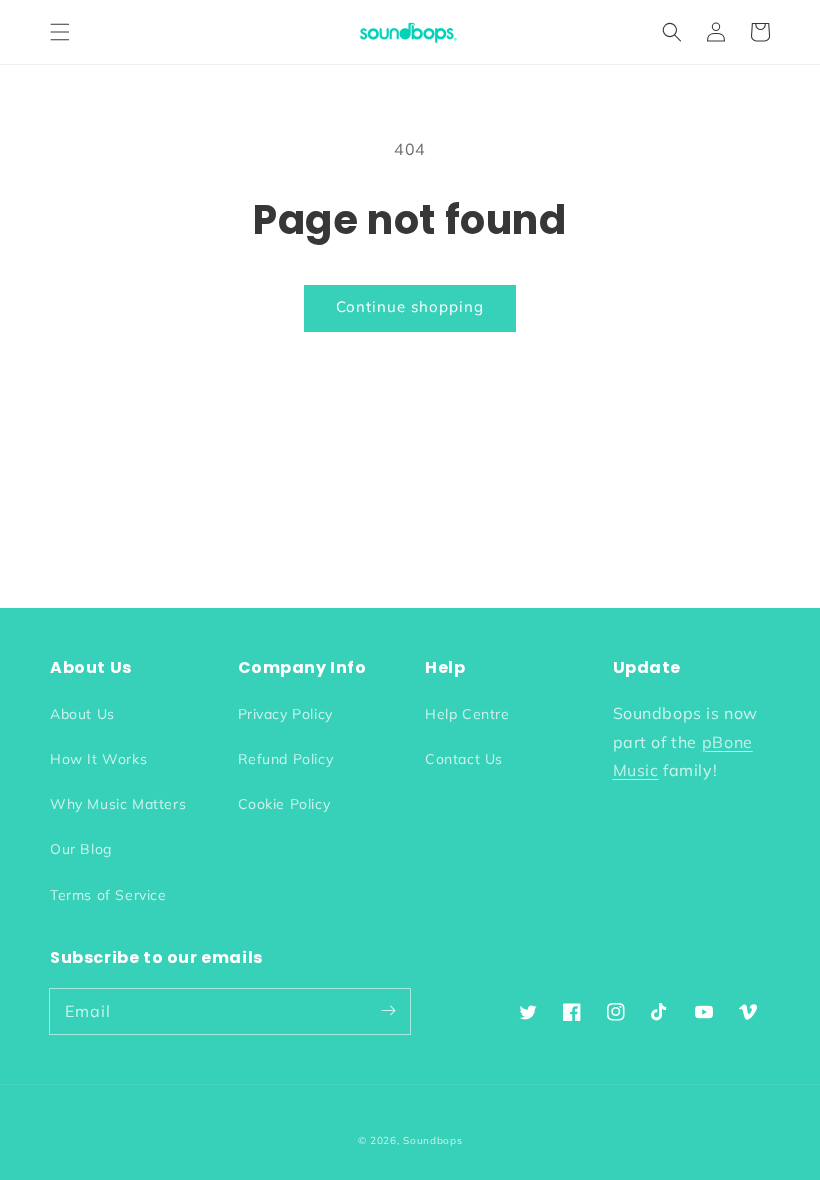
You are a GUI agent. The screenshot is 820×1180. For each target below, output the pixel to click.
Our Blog (81, 849)
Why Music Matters (118, 804)
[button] (60, 32)
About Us (82, 714)
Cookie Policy (284, 804)
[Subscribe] (388, 1011)
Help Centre (467, 714)
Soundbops (432, 1140)
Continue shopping (410, 306)
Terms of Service (108, 895)
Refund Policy (286, 759)
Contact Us (464, 759)
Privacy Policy (285, 714)
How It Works (98, 759)
